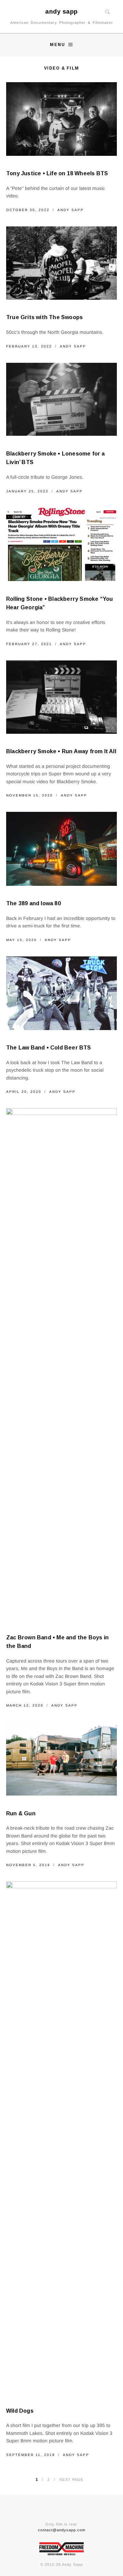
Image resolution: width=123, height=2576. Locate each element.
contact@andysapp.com (62, 2530)
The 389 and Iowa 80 (33, 903)
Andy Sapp (71, 210)
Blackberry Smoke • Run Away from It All (61, 751)
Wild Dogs (20, 2411)
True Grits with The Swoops (44, 317)
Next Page (71, 2480)
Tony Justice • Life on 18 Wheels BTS (57, 173)
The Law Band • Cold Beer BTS (49, 1048)
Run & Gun (21, 1813)
